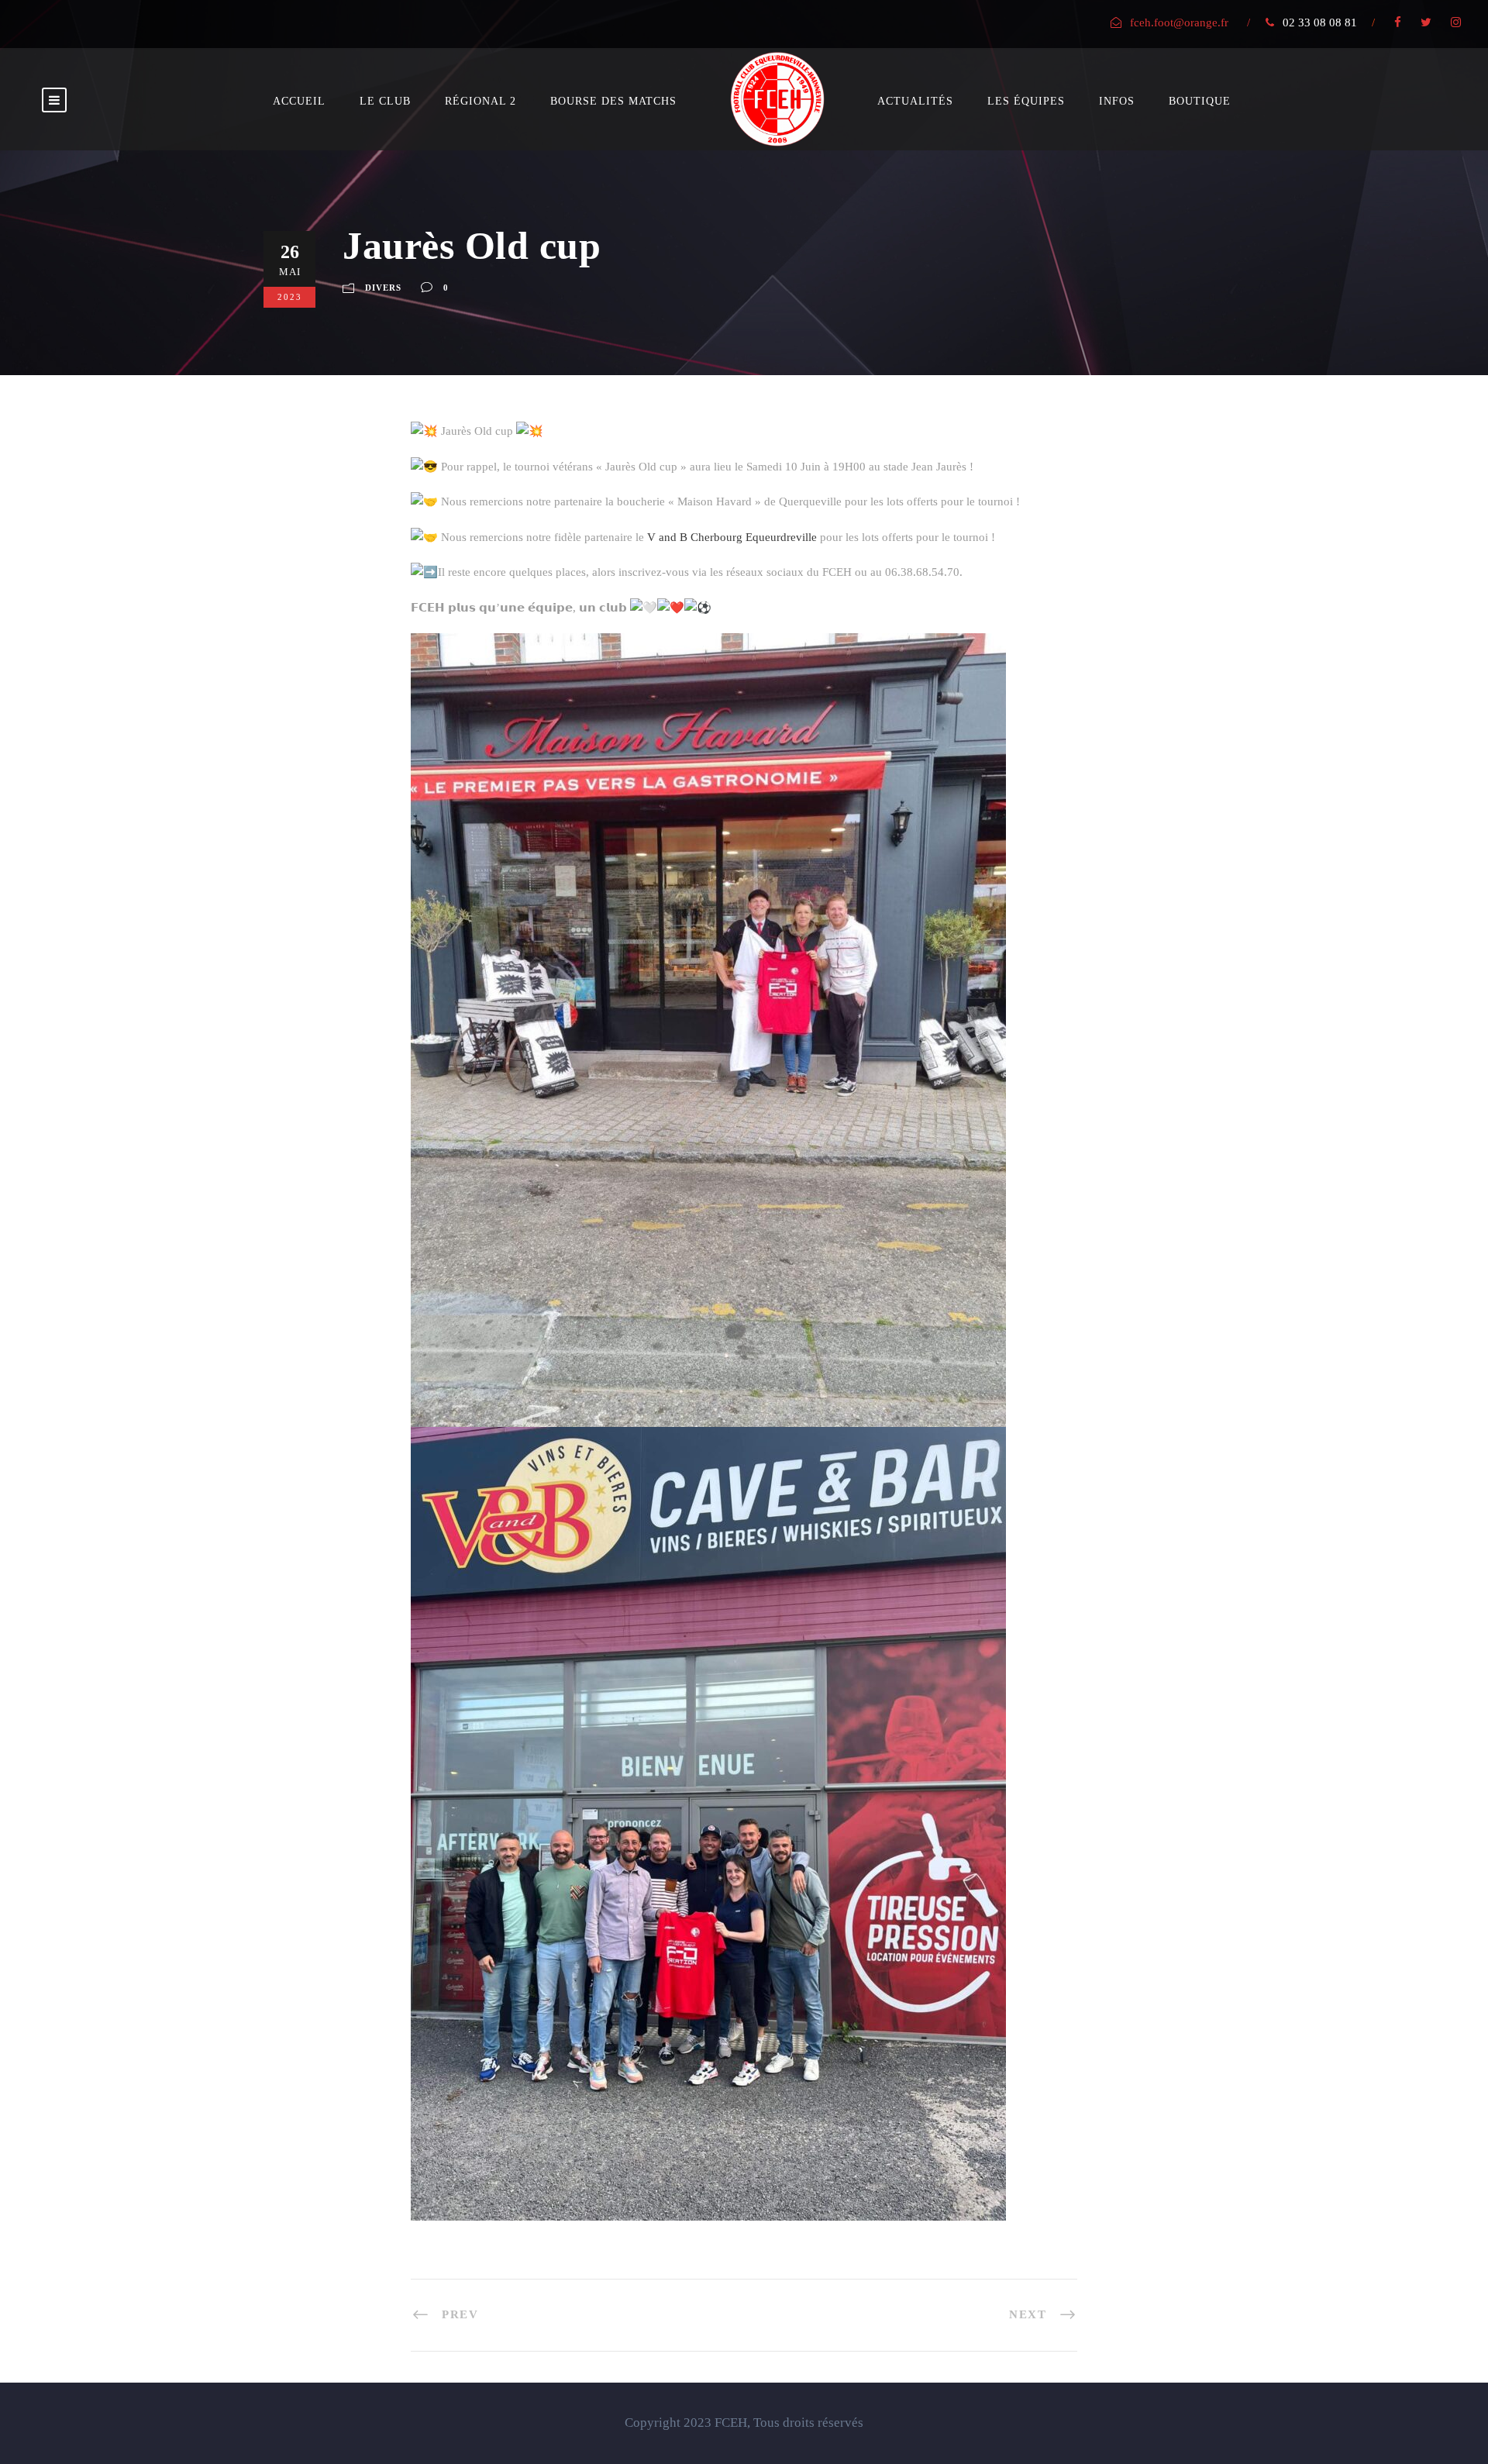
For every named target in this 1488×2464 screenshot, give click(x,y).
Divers (383, 288)
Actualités (915, 101)
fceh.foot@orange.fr (1179, 22)
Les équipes (1026, 101)
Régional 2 (480, 101)
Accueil (299, 101)
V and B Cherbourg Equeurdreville (732, 537)
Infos (1117, 101)
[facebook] (1398, 22)
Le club (385, 101)
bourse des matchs (613, 101)
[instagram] (1456, 22)
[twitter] (1426, 22)
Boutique (1200, 101)
